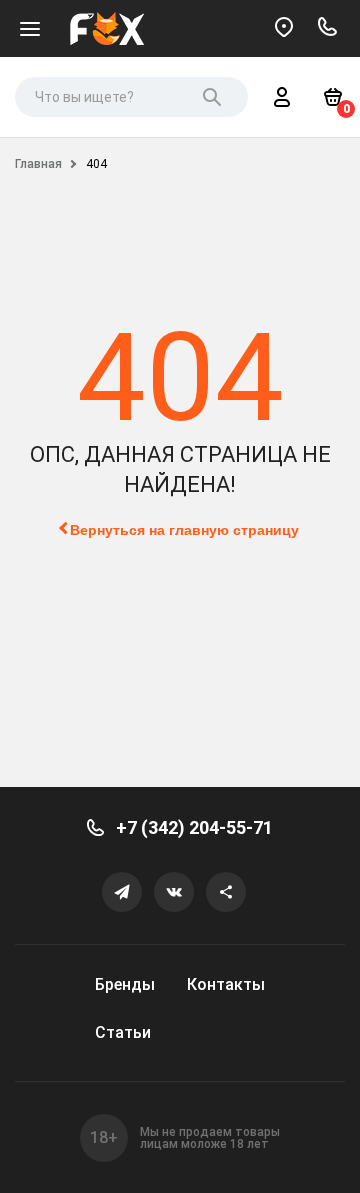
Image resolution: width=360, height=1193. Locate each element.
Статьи (123, 1032)
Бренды (125, 984)
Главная (38, 164)
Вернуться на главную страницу (184, 529)
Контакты (226, 984)
